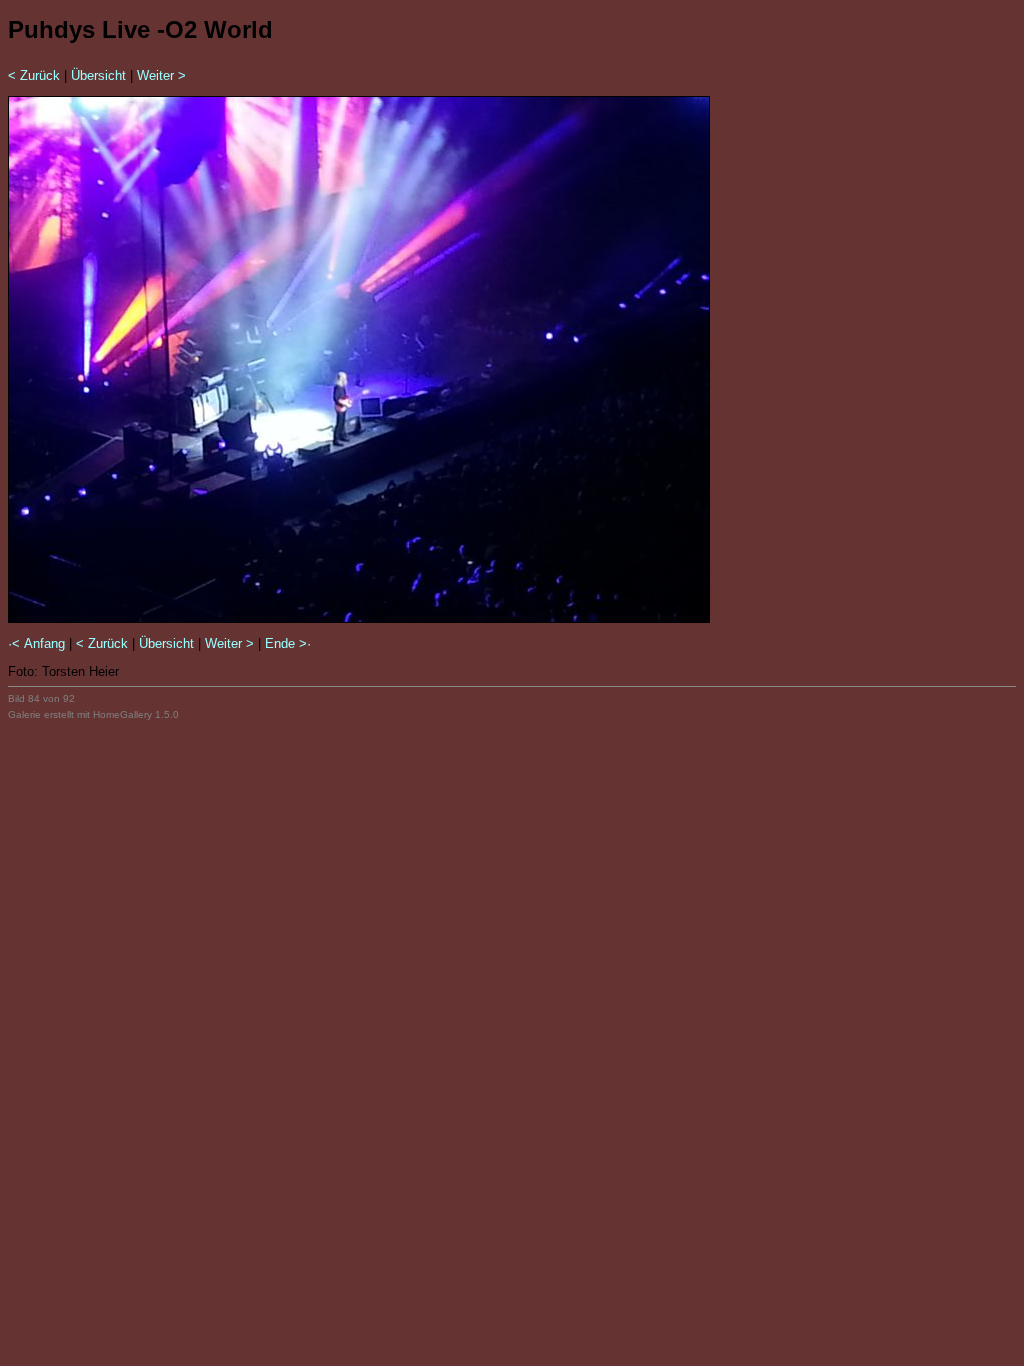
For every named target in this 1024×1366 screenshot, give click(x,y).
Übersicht (98, 75)
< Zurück (34, 75)
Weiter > (161, 75)
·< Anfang (36, 643)
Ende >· (288, 643)
